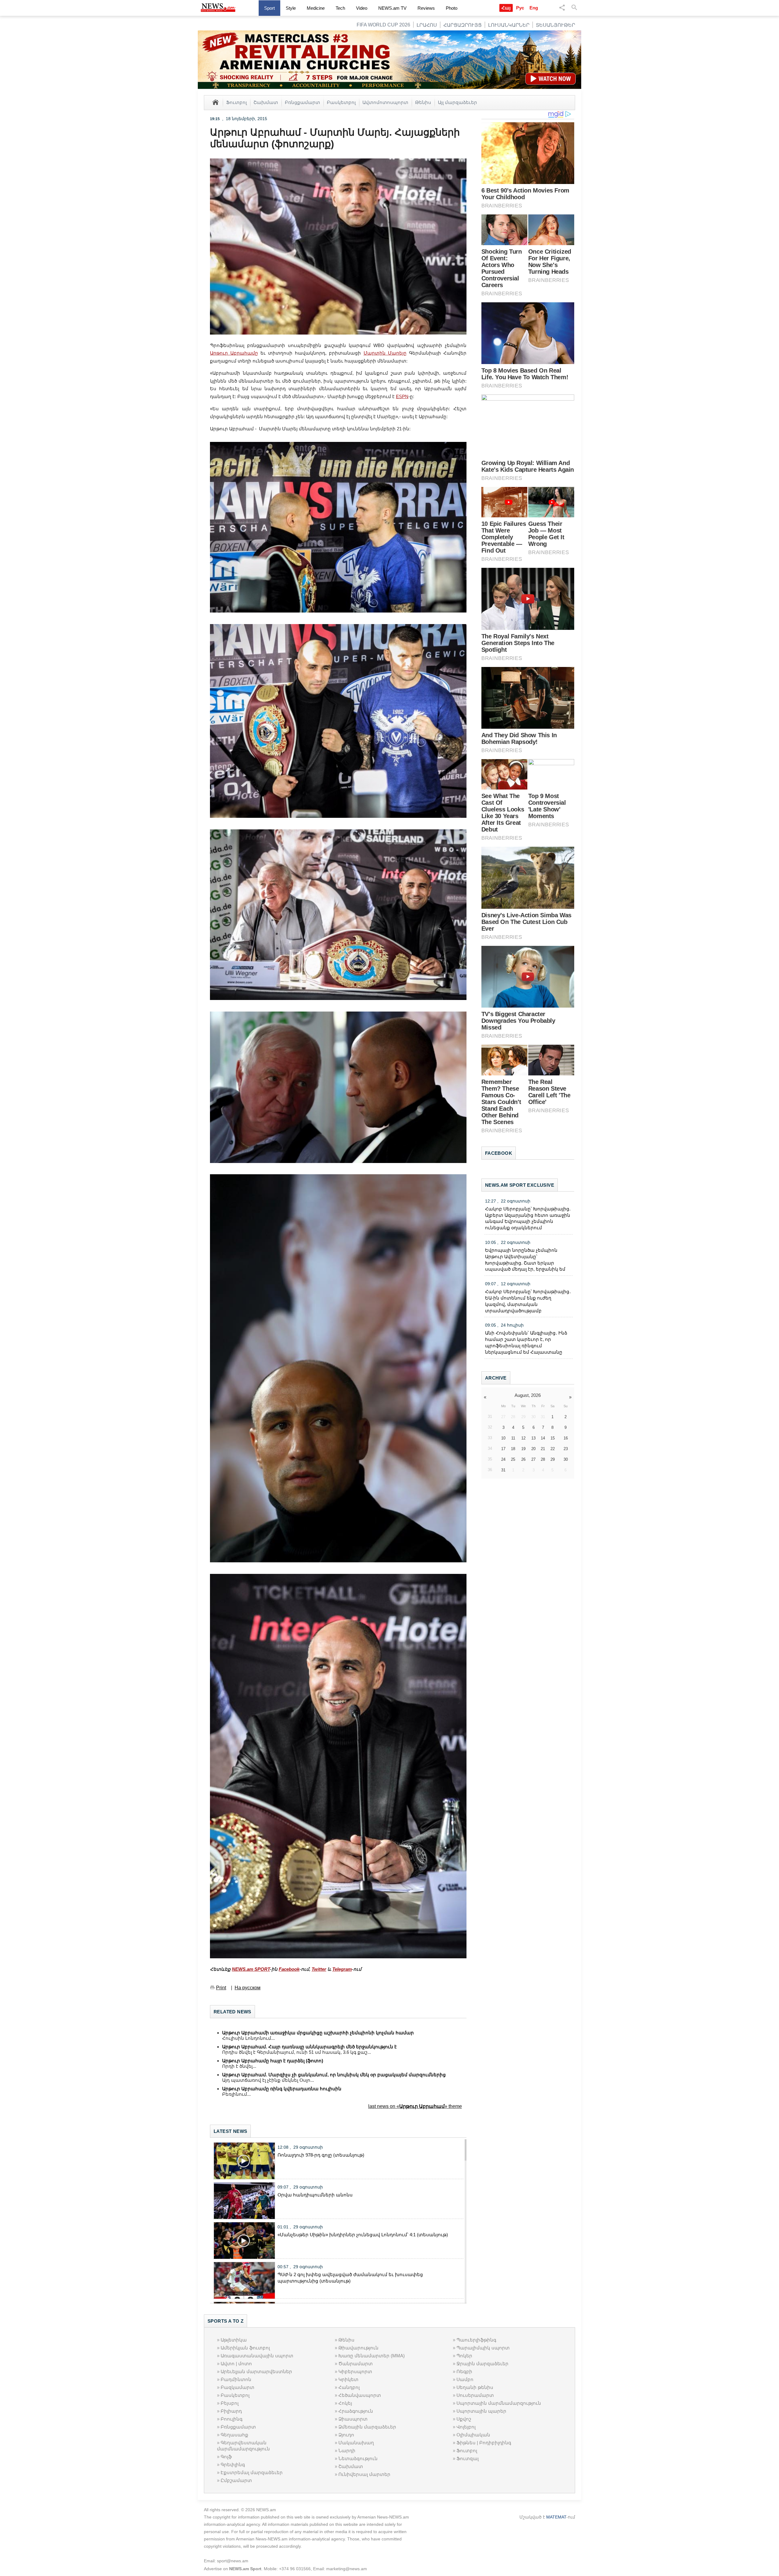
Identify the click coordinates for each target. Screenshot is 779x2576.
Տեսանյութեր (555, 25)
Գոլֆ (226, 2457)
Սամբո (465, 2379)
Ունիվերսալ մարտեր (364, 2474)
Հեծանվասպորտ (360, 2395)
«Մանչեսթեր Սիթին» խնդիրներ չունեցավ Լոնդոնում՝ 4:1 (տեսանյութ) (363, 2235)
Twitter (319, 1969)
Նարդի (347, 2451)
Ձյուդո (346, 2435)
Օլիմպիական (473, 2435)
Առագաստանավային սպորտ (257, 2356)
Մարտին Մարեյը (385, 353)
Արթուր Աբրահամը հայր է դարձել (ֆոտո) (273, 2061)
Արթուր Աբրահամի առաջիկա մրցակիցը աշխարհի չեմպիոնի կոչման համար (318, 2033)
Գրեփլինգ (233, 2465)
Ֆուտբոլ (236, 102)
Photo (452, 8)
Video (362, 8)
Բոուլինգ (232, 2419)
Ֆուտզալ (468, 2458)
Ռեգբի (464, 2371)
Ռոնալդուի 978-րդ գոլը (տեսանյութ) (321, 2155)
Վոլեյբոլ (466, 2427)
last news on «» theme (415, 2106)
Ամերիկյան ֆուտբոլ (245, 2348)
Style (291, 8)
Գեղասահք (234, 2435)
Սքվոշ (464, 2419)
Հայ (506, 8)
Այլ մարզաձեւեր (458, 102)
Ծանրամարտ (356, 2364)
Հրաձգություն (356, 2411)
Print (221, 1988)
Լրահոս (427, 25)
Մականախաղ (356, 2443)
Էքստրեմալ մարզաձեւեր (252, 2472)
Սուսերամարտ (475, 2395)
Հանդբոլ (349, 2387)
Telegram (342, 1969)
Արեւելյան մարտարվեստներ (256, 2371)
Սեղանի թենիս (475, 2387)
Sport (269, 8)
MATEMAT (556, 2517)
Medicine (316, 8)
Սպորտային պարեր (481, 2411)
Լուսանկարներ (509, 25)
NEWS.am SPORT (251, 1969)
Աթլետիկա (234, 2340)
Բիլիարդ (231, 2411)
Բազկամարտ (238, 2387)
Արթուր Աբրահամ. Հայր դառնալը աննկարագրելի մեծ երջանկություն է (309, 2047)
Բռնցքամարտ (302, 102)
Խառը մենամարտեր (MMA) (372, 2356)
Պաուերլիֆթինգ (476, 2340)
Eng (534, 8)
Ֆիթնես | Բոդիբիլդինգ (484, 2443)
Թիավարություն (358, 2348)
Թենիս (423, 102)
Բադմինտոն (236, 2379)
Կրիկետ (348, 2379)
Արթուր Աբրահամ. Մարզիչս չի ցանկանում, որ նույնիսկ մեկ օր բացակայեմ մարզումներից (334, 2075)
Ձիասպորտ (353, 2419)
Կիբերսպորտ (355, 2371)
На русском (248, 1988)
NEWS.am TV (392, 8)
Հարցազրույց (463, 25)
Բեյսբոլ (230, 2403)
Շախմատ (266, 102)
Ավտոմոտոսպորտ (385, 102)
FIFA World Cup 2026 (383, 25)
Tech (340, 8)
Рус (520, 8)
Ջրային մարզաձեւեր (482, 2364)
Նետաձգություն (358, 2458)
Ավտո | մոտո (236, 2364)
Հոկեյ (345, 2403)
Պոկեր (464, 2356)
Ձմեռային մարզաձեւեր (367, 2427)
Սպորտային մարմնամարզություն (499, 2403)
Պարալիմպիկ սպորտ (483, 2348)
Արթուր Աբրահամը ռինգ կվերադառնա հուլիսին (282, 2089)
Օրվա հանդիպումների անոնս (315, 2195)
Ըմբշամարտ (236, 2480)
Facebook (289, 1969)
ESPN (402, 396)
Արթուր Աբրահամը (234, 353)
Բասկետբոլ (341, 102)
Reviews (426, 8)
